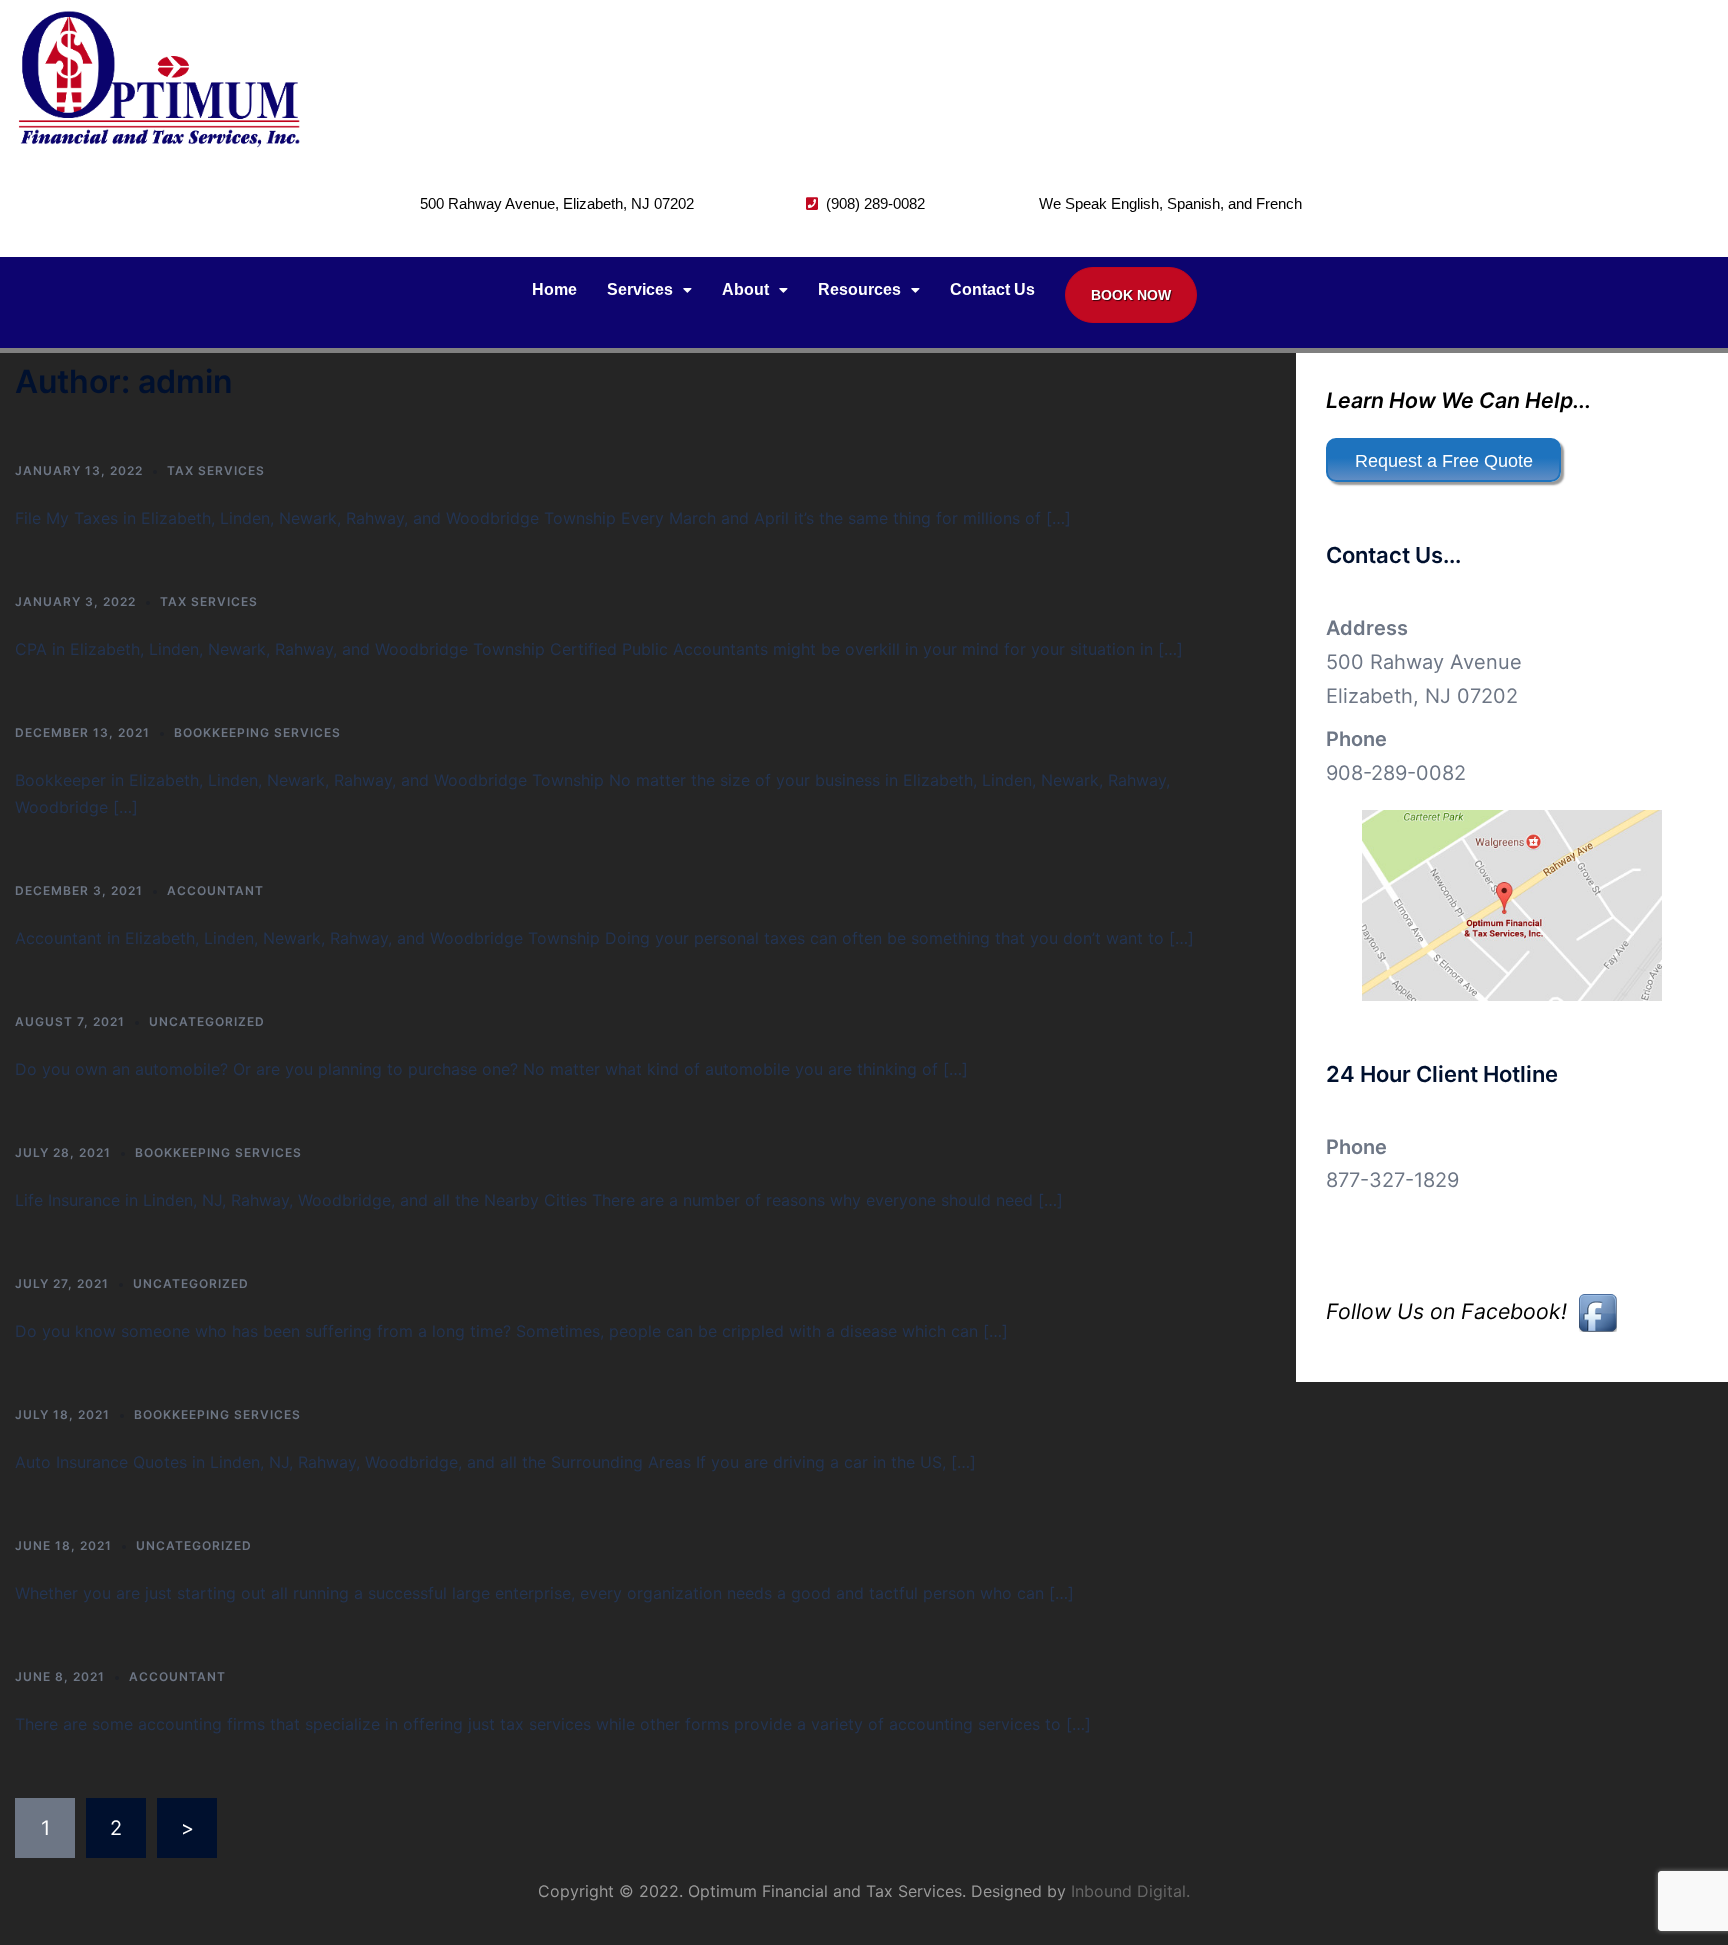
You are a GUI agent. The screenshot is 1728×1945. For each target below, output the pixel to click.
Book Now (1131, 295)
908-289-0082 (1396, 773)
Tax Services (216, 470)
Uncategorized (207, 1021)
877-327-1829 (1392, 1180)
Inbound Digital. (1130, 1891)
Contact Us (992, 289)
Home (554, 289)
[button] (649, 290)
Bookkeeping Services (257, 732)
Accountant (215, 890)
